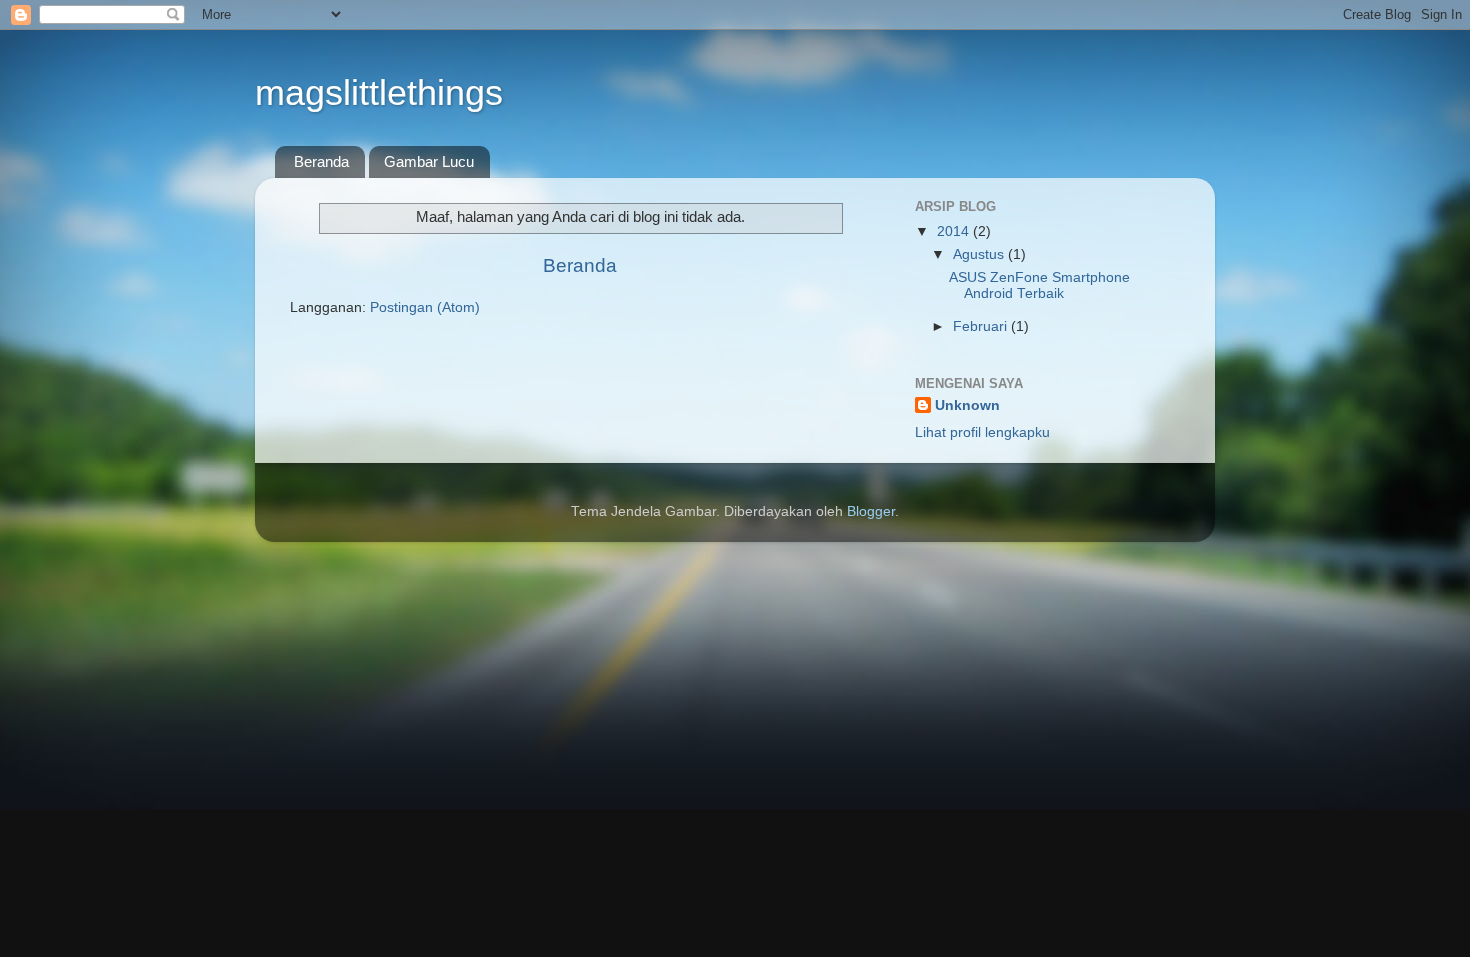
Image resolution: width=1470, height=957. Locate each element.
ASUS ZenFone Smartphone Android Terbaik (1039, 285)
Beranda (321, 161)
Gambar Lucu (429, 161)
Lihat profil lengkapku (982, 432)
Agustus (980, 254)
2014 (955, 231)
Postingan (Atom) (425, 307)
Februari (982, 326)
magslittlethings (379, 92)
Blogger (871, 511)
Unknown (967, 405)
